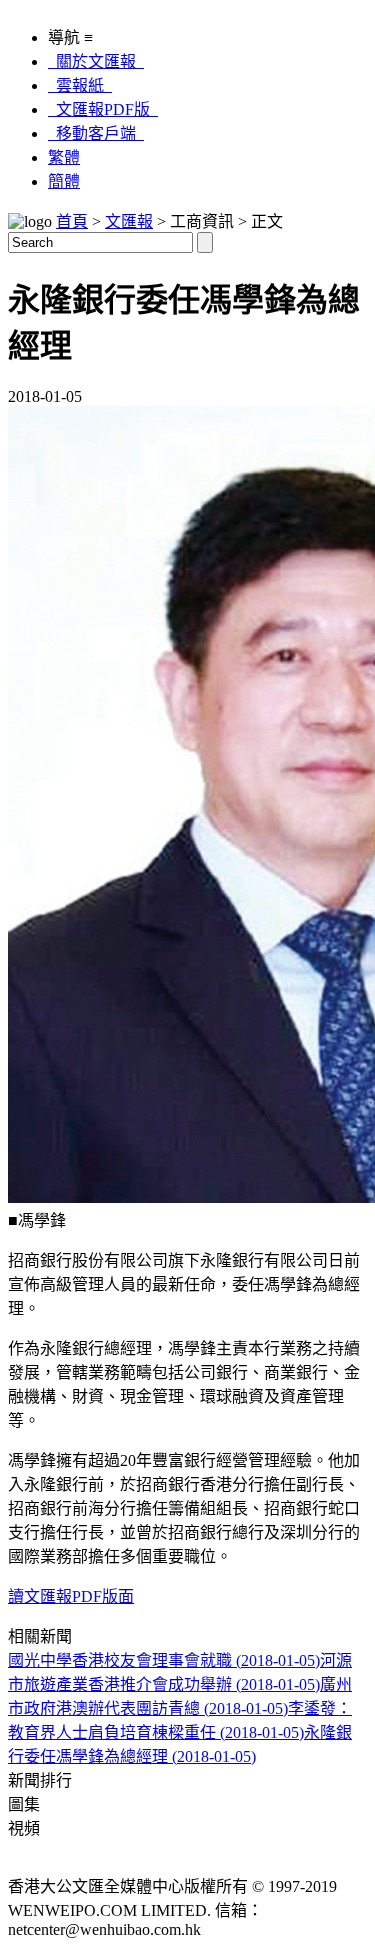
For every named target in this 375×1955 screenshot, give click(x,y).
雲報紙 (80, 85)
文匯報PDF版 (103, 109)
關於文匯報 (96, 61)
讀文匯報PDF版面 (71, 1596)
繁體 (64, 157)
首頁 (72, 221)
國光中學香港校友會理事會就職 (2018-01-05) (164, 1660)
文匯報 (129, 221)
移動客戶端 (96, 133)
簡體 (64, 181)
